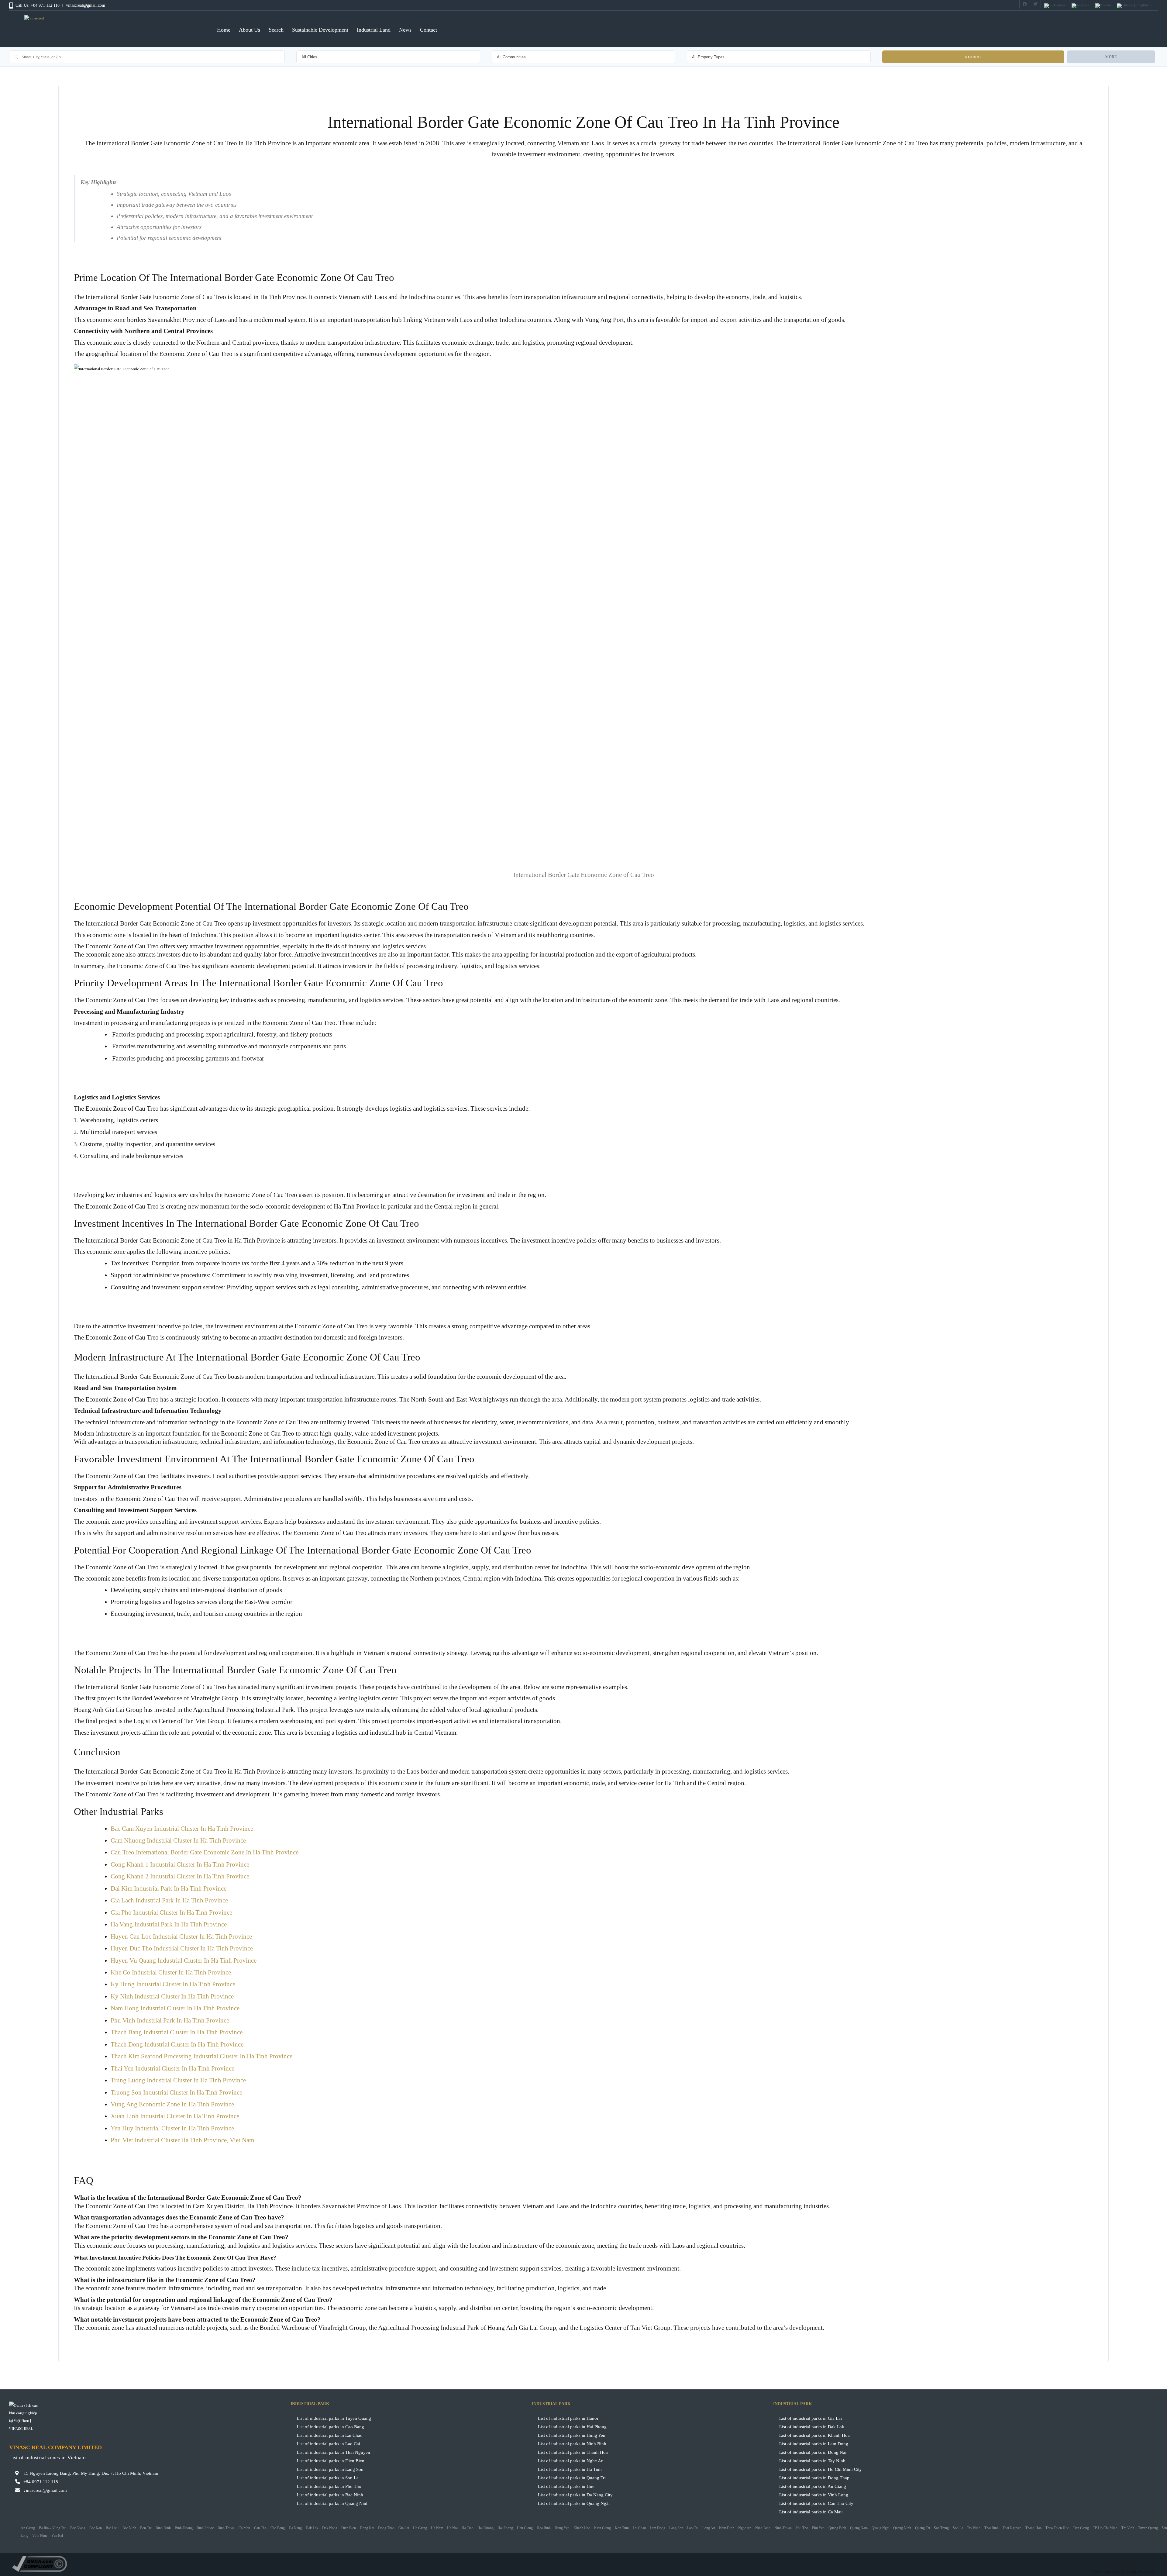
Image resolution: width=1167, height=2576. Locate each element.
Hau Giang (525, 2528)
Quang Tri (923, 2528)
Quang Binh (837, 2528)
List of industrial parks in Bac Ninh (330, 2495)
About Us (250, 30)
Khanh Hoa (582, 2528)
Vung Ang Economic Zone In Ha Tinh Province (172, 2104)
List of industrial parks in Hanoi (568, 2418)
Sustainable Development (320, 30)
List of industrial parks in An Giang (813, 2486)
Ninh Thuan (783, 2528)
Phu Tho (802, 2528)
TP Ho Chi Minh (1105, 2528)
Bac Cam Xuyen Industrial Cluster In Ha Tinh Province (182, 1829)
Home (224, 30)
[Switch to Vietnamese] (1055, 6)
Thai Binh (991, 2528)
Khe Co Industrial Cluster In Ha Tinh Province (171, 1972)
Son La (958, 2528)
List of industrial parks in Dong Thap (814, 2478)
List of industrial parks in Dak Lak (812, 2427)
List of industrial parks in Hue (566, 2486)
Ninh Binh (763, 2528)
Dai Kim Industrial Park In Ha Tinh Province (169, 1888)
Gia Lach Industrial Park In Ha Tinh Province (169, 1900)
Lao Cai (693, 2528)
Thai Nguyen (1012, 2528)
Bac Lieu (112, 2528)
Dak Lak (312, 2528)
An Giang (28, 2528)
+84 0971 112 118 (41, 2482)
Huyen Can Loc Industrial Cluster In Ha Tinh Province (181, 1936)
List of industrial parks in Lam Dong (814, 2444)
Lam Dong (658, 2528)
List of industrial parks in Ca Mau (811, 2512)
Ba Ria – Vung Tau (53, 2528)
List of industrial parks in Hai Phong (572, 2427)
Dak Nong (330, 2528)
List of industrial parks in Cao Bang (330, 2427)
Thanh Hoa (1033, 2528)
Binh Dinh (163, 2528)
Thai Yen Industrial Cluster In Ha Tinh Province (172, 2068)
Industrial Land (374, 30)
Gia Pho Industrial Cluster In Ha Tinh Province (171, 1912)
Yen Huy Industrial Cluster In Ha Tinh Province (172, 2128)
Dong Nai (367, 2528)
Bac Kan (96, 2528)
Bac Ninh (129, 2528)
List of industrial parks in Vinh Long (814, 2495)
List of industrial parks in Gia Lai (811, 2418)
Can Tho (260, 2528)
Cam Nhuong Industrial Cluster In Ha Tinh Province (178, 1840)
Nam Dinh (727, 2528)
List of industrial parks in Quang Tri (572, 2478)
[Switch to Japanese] (1080, 6)
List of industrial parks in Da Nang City (575, 2495)
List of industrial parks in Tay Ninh (812, 2461)
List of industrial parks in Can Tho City (816, 2503)
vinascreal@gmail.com (86, 5)
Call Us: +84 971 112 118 (38, 5)
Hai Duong (485, 2528)
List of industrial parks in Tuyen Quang (334, 2418)
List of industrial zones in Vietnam (47, 2457)
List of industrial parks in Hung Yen (572, 2435)
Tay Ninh (974, 2528)
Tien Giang (1081, 2528)
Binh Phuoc (205, 2528)
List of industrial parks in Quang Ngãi (574, 2503)
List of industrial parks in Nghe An (571, 2461)
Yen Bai (57, 2536)
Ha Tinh (468, 2528)
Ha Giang (420, 2528)
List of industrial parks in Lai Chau (330, 2435)
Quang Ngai (880, 2528)
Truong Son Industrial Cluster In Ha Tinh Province (176, 2092)
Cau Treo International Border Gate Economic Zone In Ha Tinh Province (205, 1852)
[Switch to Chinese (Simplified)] (1134, 6)
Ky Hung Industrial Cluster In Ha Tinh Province (173, 1984)
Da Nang (295, 2528)
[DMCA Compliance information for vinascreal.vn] (583, 2564)
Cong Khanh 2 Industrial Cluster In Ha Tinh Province (180, 1876)
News (405, 30)
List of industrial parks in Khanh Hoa (814, 2435)
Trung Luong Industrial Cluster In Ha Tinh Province (178, 2080)
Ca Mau (244, 2528)
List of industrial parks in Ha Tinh (570, 2469)
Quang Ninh (902, 2528)
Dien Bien (349, 2528)
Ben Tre (146, 2528)
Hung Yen (562, 2528)
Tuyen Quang (1148, 2528)
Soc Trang (941, 2528)
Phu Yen (818, 2528)
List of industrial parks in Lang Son (330, 2469)
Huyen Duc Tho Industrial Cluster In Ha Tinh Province (182, 1948)
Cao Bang (278, 2528)
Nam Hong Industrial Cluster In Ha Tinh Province (175, 2008)
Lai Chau (639, 2528)
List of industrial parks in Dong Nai (813, 2452)
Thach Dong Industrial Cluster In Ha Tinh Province (177, 2044)
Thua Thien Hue (1057, 2528)
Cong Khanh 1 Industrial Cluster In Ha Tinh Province (180, 1864)
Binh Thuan (226, 2528)
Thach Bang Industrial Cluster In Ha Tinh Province (177, 2032)
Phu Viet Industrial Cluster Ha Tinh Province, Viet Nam (182, 2140)
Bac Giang (78, 2528)
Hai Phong (505, 2528)
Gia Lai (404, 2528)
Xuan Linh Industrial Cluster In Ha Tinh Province (175, 2116)
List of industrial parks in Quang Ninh (333, 2503)
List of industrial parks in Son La (328, 2478)
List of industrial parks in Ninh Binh (572, 2444)
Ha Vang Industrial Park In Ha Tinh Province (169, 1924)
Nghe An (745, 2528)
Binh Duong (184, 2528)
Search (276, 30)
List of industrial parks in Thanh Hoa (573, 2452)
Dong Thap (386, 2528)
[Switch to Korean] (1103, 6)
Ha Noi (452, 2528)
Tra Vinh (1128, 2528)
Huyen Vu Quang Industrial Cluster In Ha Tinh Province (184, 1960)
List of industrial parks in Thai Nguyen (333, 2452)
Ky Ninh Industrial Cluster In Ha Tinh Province (172, 1996)
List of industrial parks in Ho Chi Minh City (821, 2469)
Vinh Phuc (40, 2536)
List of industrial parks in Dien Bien (330, 2461)
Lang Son (676, 2528)
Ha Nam (437, 2528)
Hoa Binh (544, 2528)
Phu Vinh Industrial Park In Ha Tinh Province (170, 2020)
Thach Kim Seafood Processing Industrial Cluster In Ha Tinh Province (201, 2056)
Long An (709, 2528)
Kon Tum (622, 2528)
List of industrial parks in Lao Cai (328, 2444)
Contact (429, 30)
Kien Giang (602, 2528)
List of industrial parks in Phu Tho (329, 2486)
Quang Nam (859, 2528)
